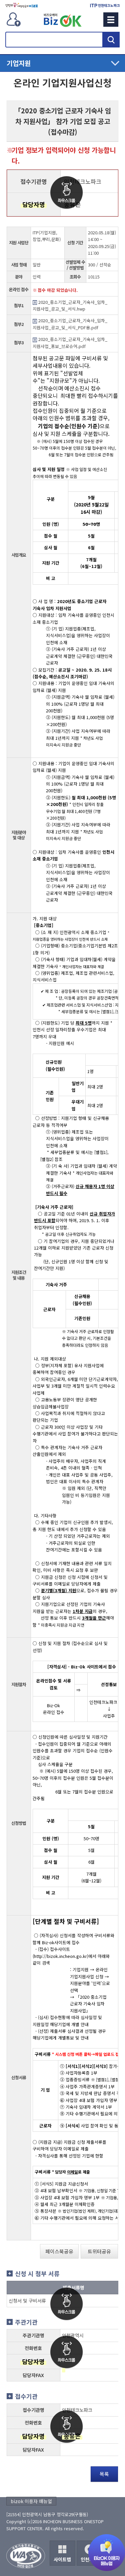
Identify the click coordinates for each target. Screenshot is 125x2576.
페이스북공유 (59, 2251)
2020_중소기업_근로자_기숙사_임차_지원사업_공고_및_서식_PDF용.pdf (70, 324)
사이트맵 (62, 2559)
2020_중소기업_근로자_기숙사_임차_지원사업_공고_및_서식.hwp (70, 305)
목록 (104, 2474)
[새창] (21, 5)
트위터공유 (99, 2251)
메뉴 (111, 20)
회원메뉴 (14, 19)
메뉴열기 (62, 63)
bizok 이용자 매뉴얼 (31, 2501)
